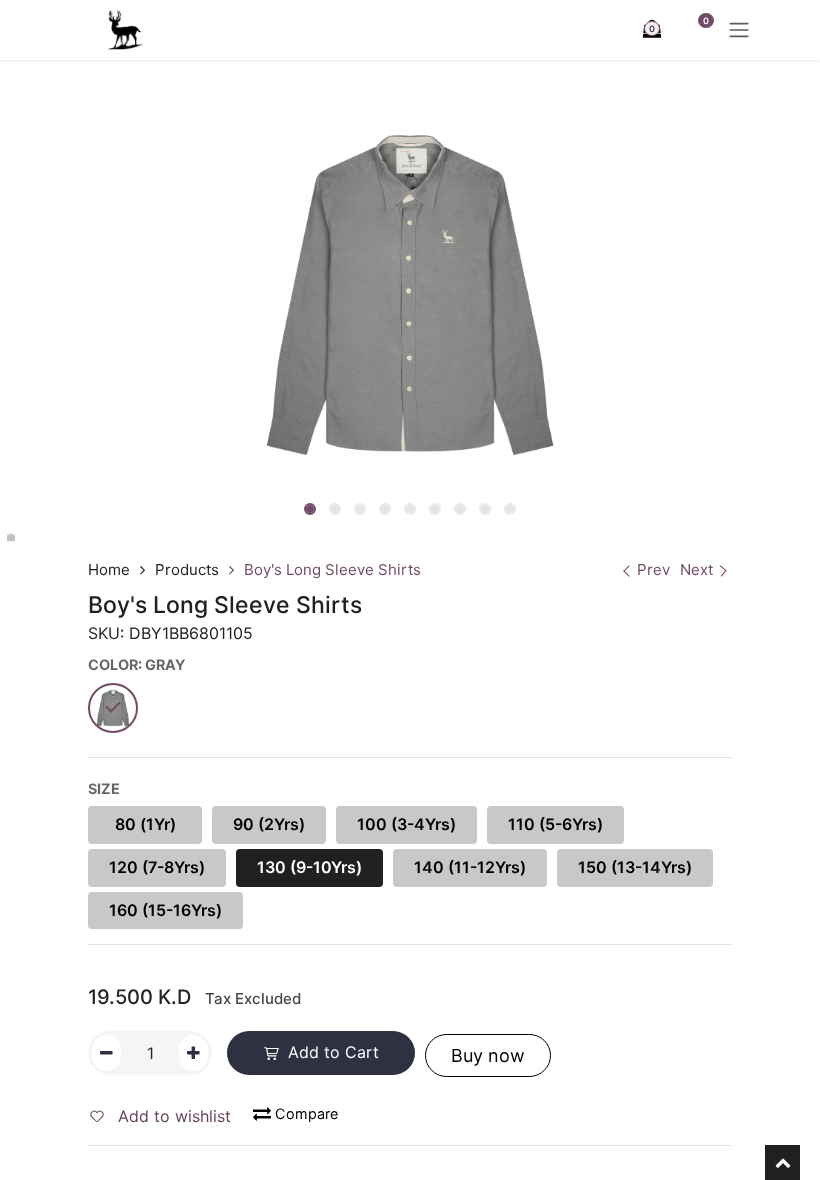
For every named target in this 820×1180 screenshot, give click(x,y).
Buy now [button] (488, 1055)
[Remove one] (106, 1053)
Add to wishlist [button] (172, 1116)
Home (109, 569)
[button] (255, 511)
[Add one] (193, 1053)
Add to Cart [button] (331, 1052)
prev (653, 569)
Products (187, 569)
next (696, 569)
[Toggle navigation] (739, 30)
